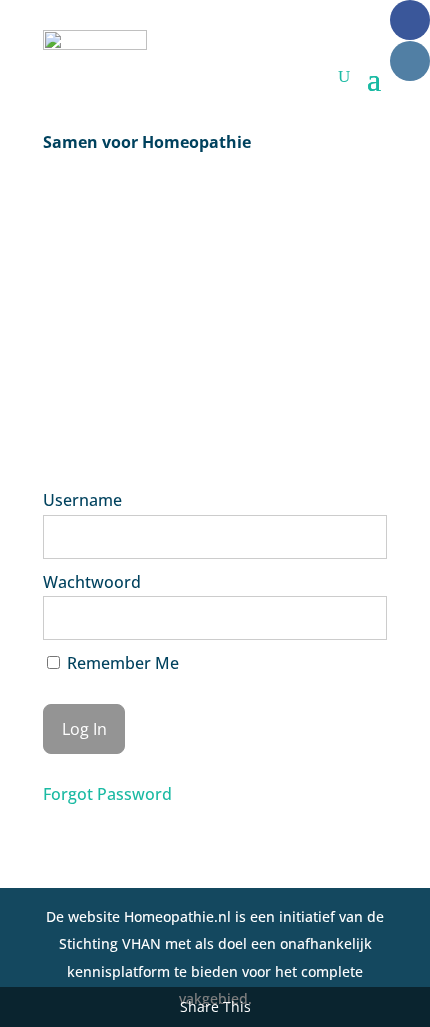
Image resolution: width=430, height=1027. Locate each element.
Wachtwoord (92, 582)
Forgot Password (107, 794)
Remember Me (121, 663)
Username (82, 500)
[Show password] (358, 618)
